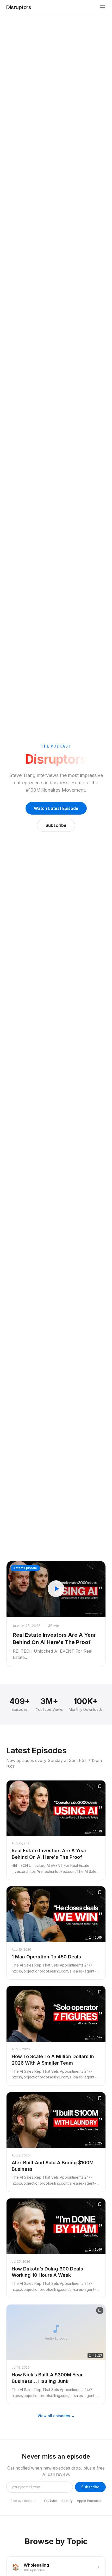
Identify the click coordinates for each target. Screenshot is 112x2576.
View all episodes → (56, 2416)
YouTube (50, 2501)
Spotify (67, 2501)
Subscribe (56, 825)
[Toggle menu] (103, 7)
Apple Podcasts (89, 2501)
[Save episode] (100, 1786)
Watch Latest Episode (56, 808)
